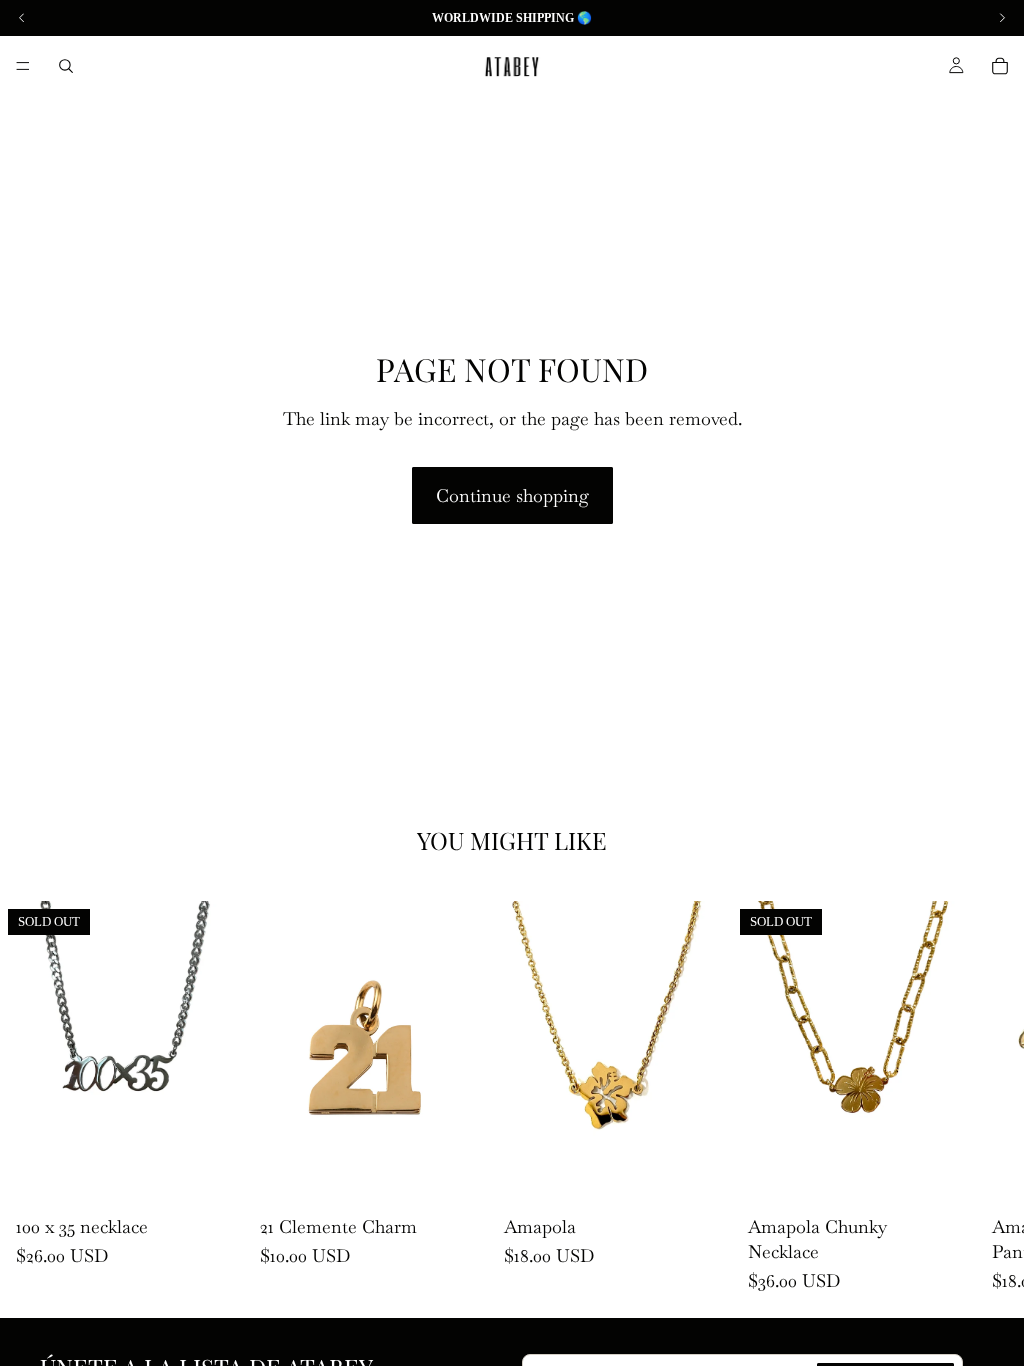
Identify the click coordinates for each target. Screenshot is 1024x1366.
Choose (718, 1175)
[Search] (66, 66)
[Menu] (23, 66)
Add (474, 1175)
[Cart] (1000, 66)
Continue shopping (512, 495)
